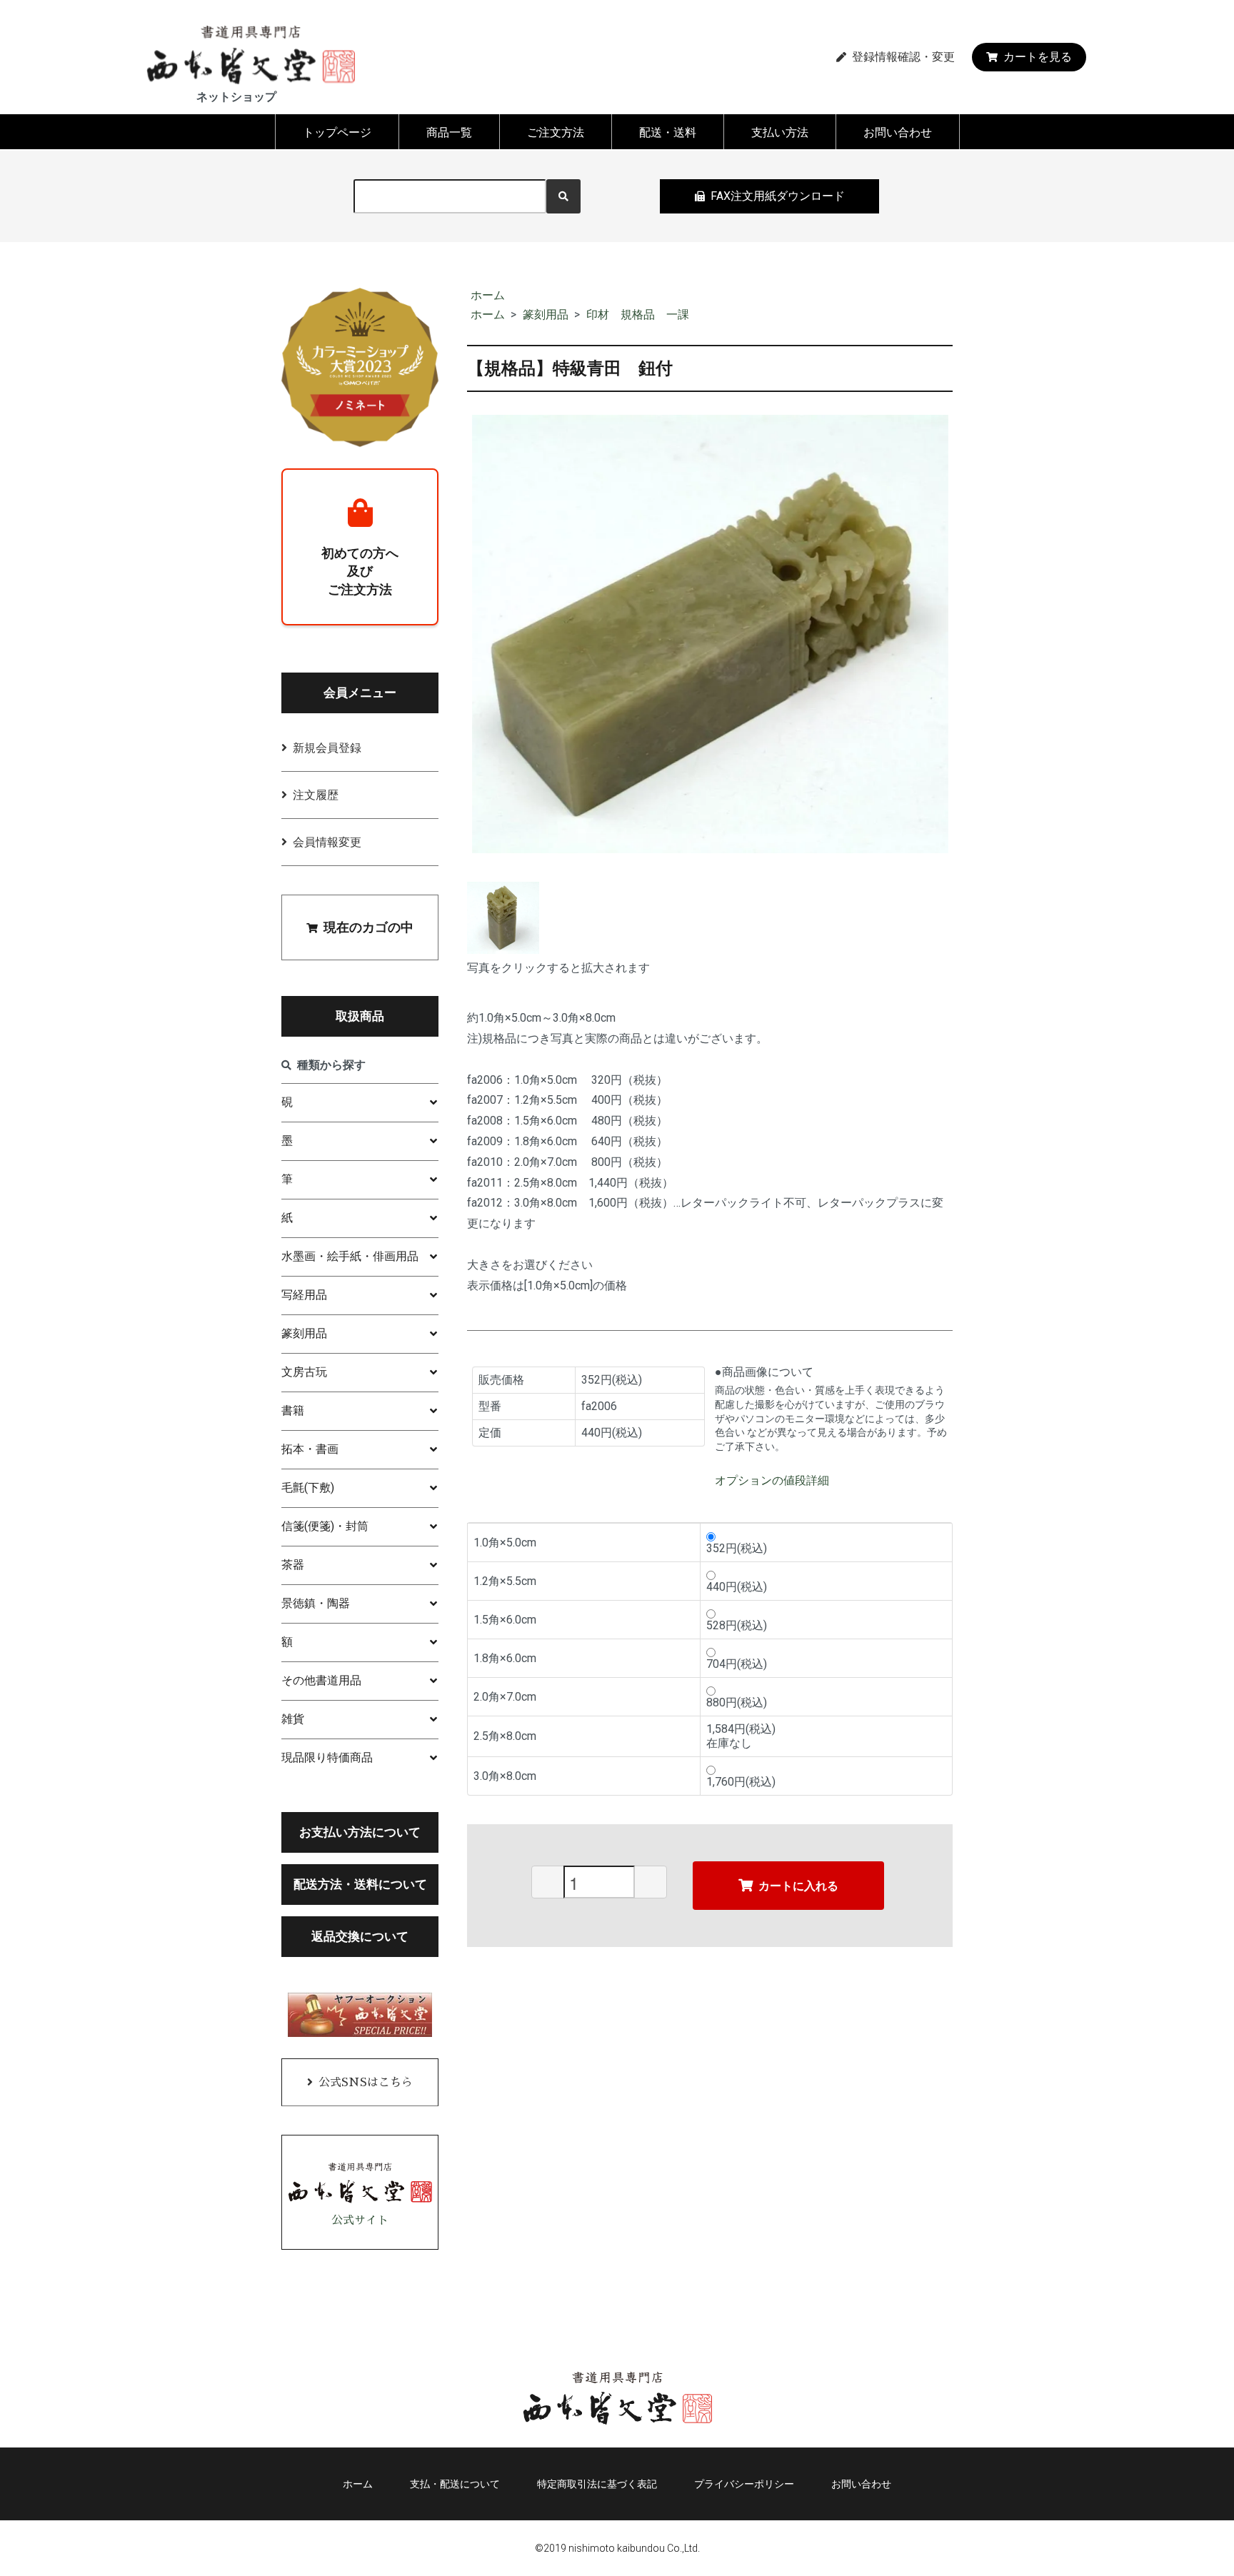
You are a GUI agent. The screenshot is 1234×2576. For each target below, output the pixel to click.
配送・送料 (668, 132)
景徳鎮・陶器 (316, 1603)
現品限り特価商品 (327, 1757)
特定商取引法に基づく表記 (597, 2484)
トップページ (337, 132)
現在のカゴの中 (368, 927)
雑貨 (293, 1719)
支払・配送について (455, 2484)
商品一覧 (449, 132)
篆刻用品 (546, 315)
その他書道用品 (321, 1680)
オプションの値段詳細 (772, 1480)
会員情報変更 (327, 842)
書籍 (293, 1410)
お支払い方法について (360, 1832)
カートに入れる (798, 1885)
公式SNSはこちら (366, 2083)
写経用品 (304, 1295)
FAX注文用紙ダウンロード (778, 196)
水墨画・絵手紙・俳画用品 (350, 1256)
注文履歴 (316, 795)
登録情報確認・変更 (903, 57)
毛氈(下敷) (308, 1488)
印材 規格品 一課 (638, 315)
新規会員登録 (327, 748)
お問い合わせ (898, 132)
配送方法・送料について (360, 1884)
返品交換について (360, 1936)
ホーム (488, 295)
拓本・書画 (310, 1449)
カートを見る (1038, 57)
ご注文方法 (556, 132)
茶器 (293, 1565)
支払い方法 (780, 132)
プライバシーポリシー (744, 2484)
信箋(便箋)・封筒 (325, 1526)
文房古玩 (304, 1372)
